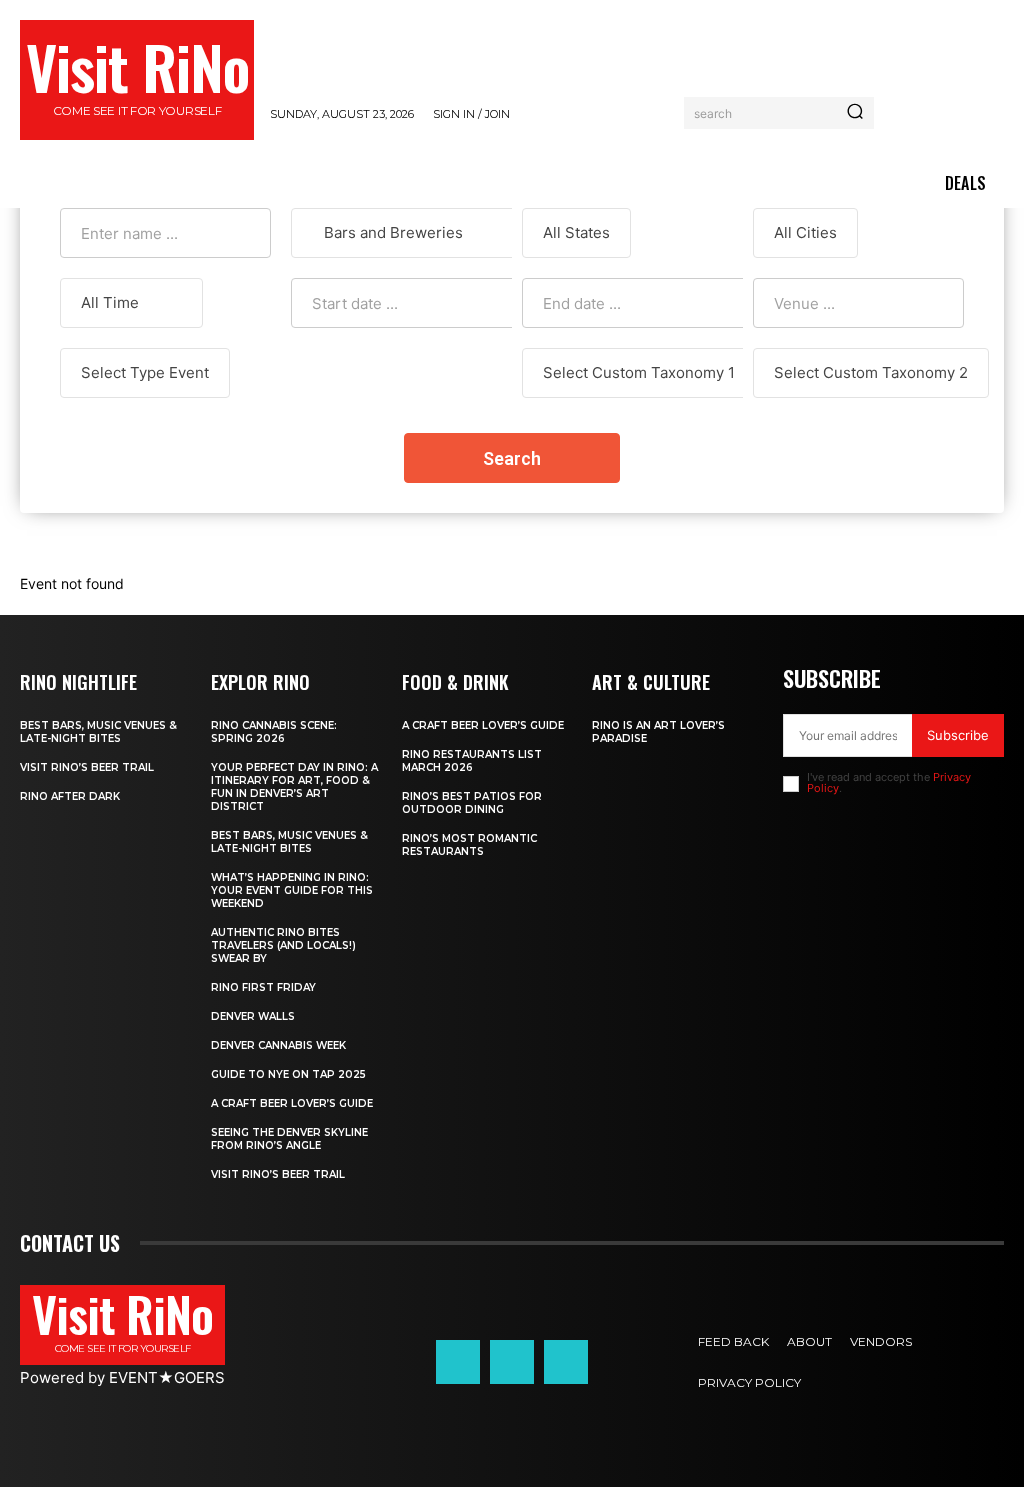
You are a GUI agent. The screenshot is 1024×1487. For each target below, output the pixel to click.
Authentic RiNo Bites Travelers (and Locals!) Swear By (283, 945)
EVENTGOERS (167, 1377)
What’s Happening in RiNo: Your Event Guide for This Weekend (292, 890)
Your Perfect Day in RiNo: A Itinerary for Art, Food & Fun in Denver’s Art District (294, 787)
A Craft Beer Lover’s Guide (292, 1103)
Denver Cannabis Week (278, 1045)
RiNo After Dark (70, 796)
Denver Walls (253, 1016)
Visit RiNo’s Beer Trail (87, 767)
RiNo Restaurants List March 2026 (472, 761)
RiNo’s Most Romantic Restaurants (469, 845)
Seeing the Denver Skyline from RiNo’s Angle (289, 1139)
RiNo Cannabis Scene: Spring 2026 (274, 732)
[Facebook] (458, 1362)
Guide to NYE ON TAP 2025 (288, 1074)
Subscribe (958, 735)
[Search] (855, 113)
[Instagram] (512, 1362)
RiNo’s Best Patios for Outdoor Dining (472, 803)
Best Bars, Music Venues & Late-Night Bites (98, 732)
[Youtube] (566, 1362)
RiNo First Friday (263, 987)
